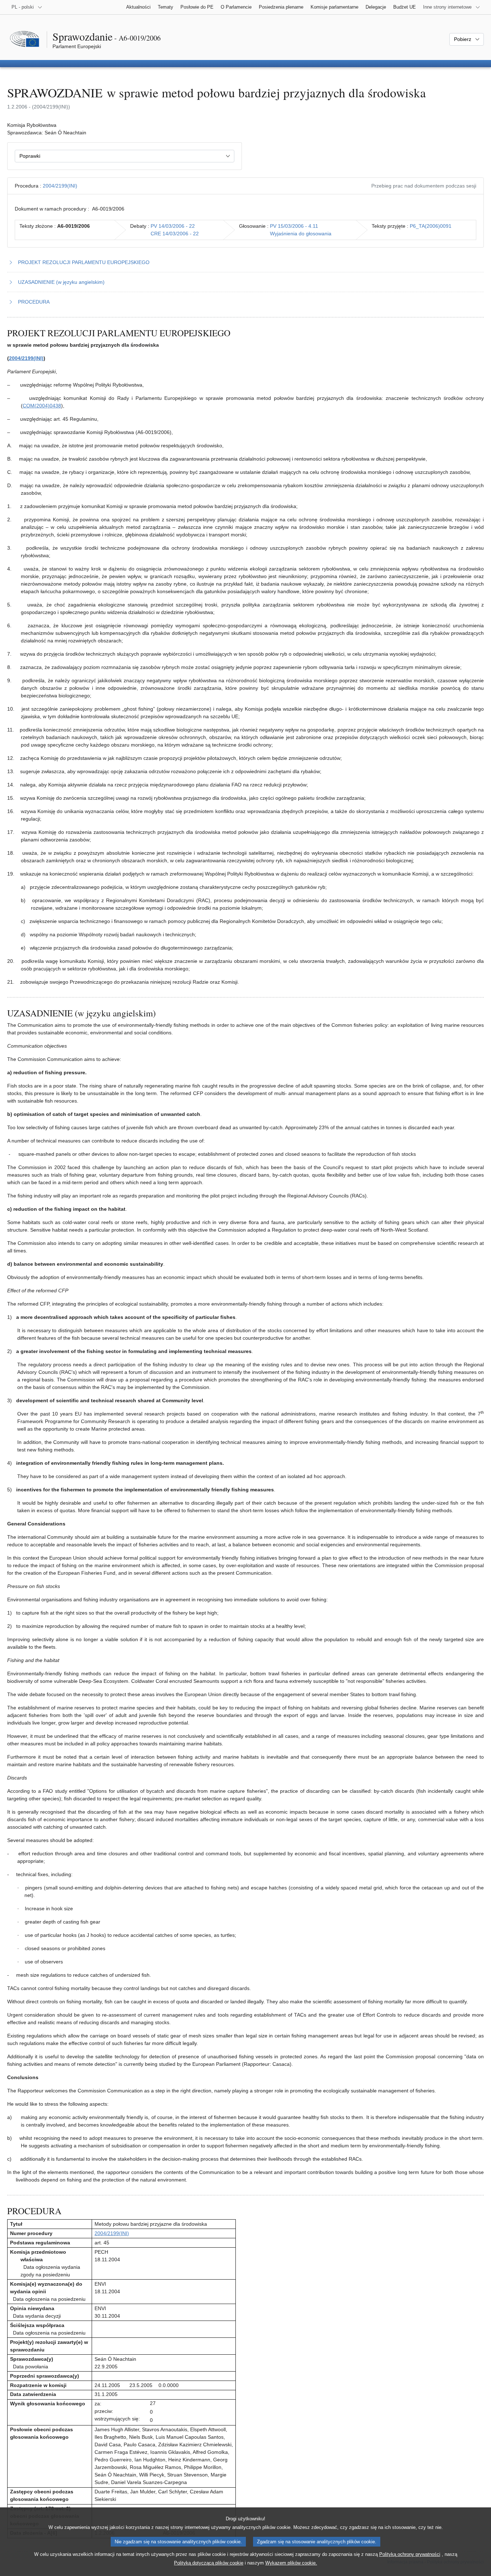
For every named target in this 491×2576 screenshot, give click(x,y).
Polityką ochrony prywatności (410, 2554)
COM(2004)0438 (42, 406)
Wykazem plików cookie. (291, 2563)
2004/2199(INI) (60, 186)
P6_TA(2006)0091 (431, 226)
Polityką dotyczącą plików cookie (209, 2563)
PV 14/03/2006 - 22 (173, 226)
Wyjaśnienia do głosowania (301, 234)
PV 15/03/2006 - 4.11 (294, 226)
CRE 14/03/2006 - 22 (175, 234)
